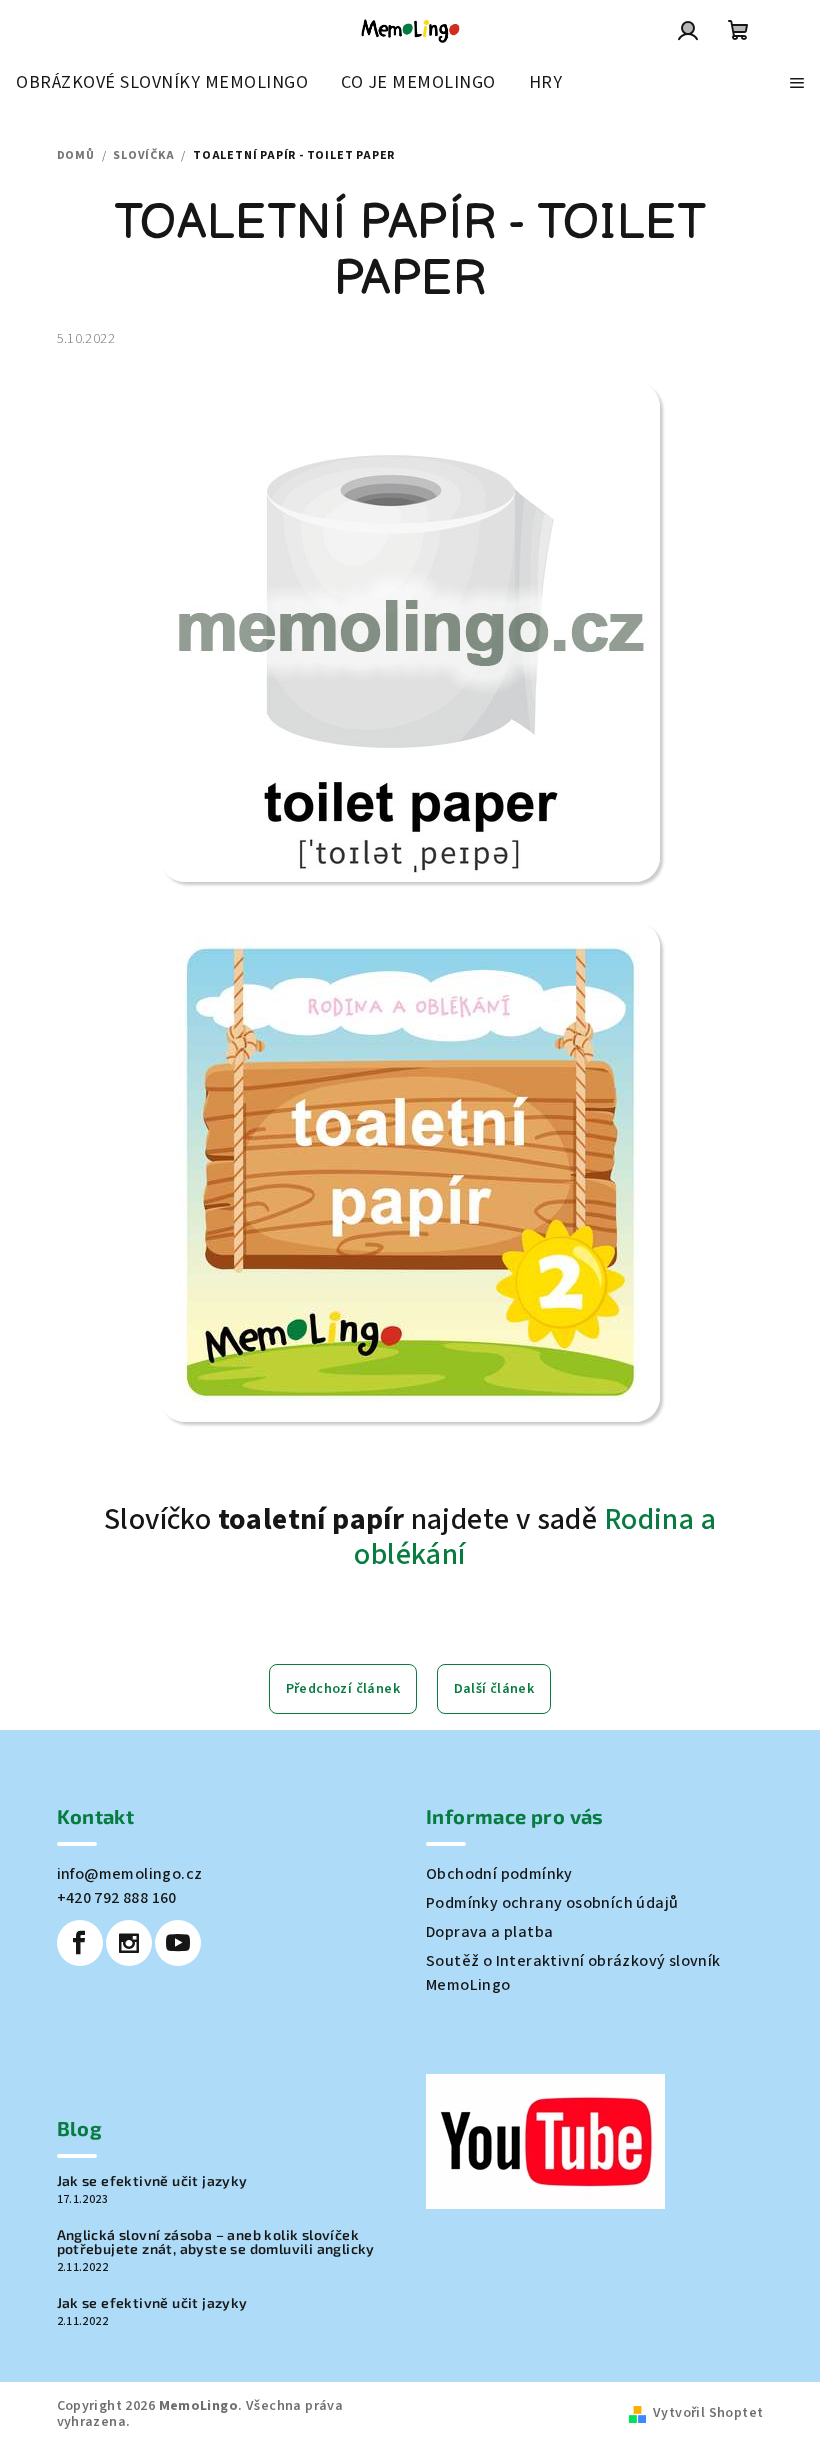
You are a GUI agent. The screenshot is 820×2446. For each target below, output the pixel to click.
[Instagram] (129, 1943)
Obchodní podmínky (499, 1874)
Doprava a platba (489, 1932)
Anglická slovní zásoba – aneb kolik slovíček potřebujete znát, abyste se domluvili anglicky (216, 2242)
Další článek (494, 1689)
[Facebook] (80, 1943)
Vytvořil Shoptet (708, 2413)
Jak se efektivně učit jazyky (152, 2181)
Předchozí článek (343, 1689)
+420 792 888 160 (117, 1898)
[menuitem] (162, 83)
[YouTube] (178, 1943)
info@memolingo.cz (130, 1874)
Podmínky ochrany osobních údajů (552, 1903)
